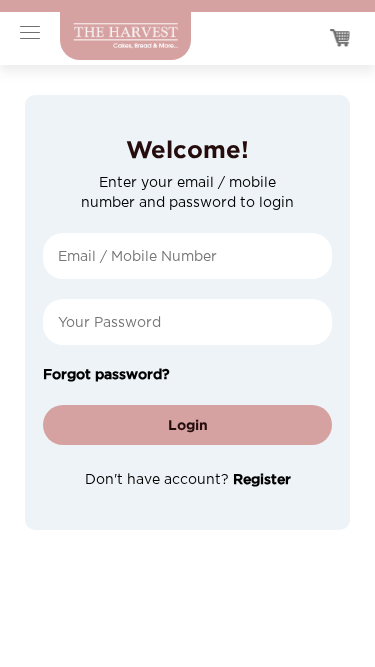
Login (188, 424)
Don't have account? (188, 480)
